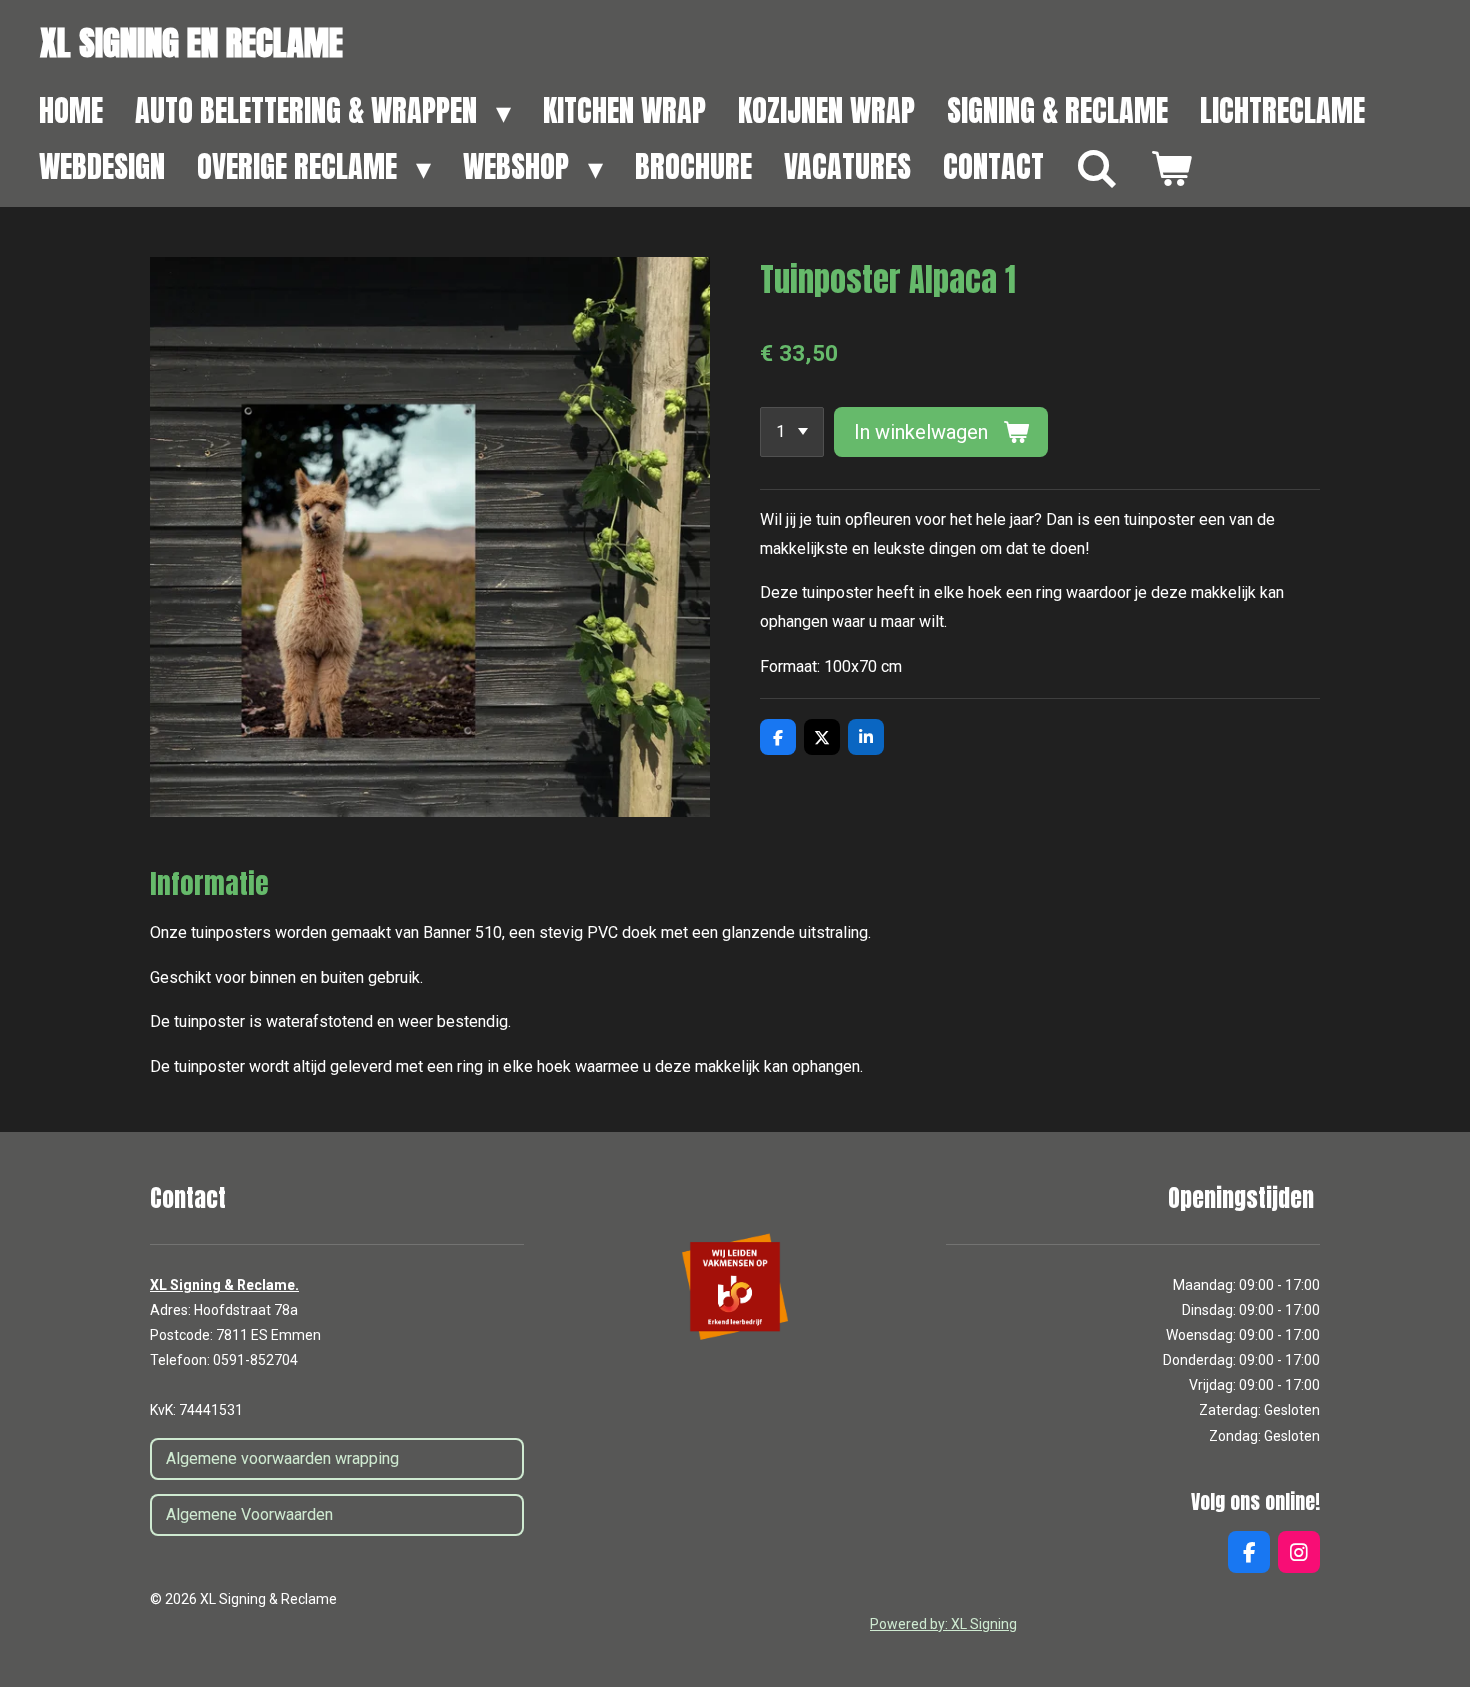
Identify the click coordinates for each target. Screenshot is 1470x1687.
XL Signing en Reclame (191, 42)
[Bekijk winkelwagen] (1171, 169)
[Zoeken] (1097, 169)
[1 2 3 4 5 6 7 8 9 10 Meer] (792, 432)
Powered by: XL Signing (943, 1624)
